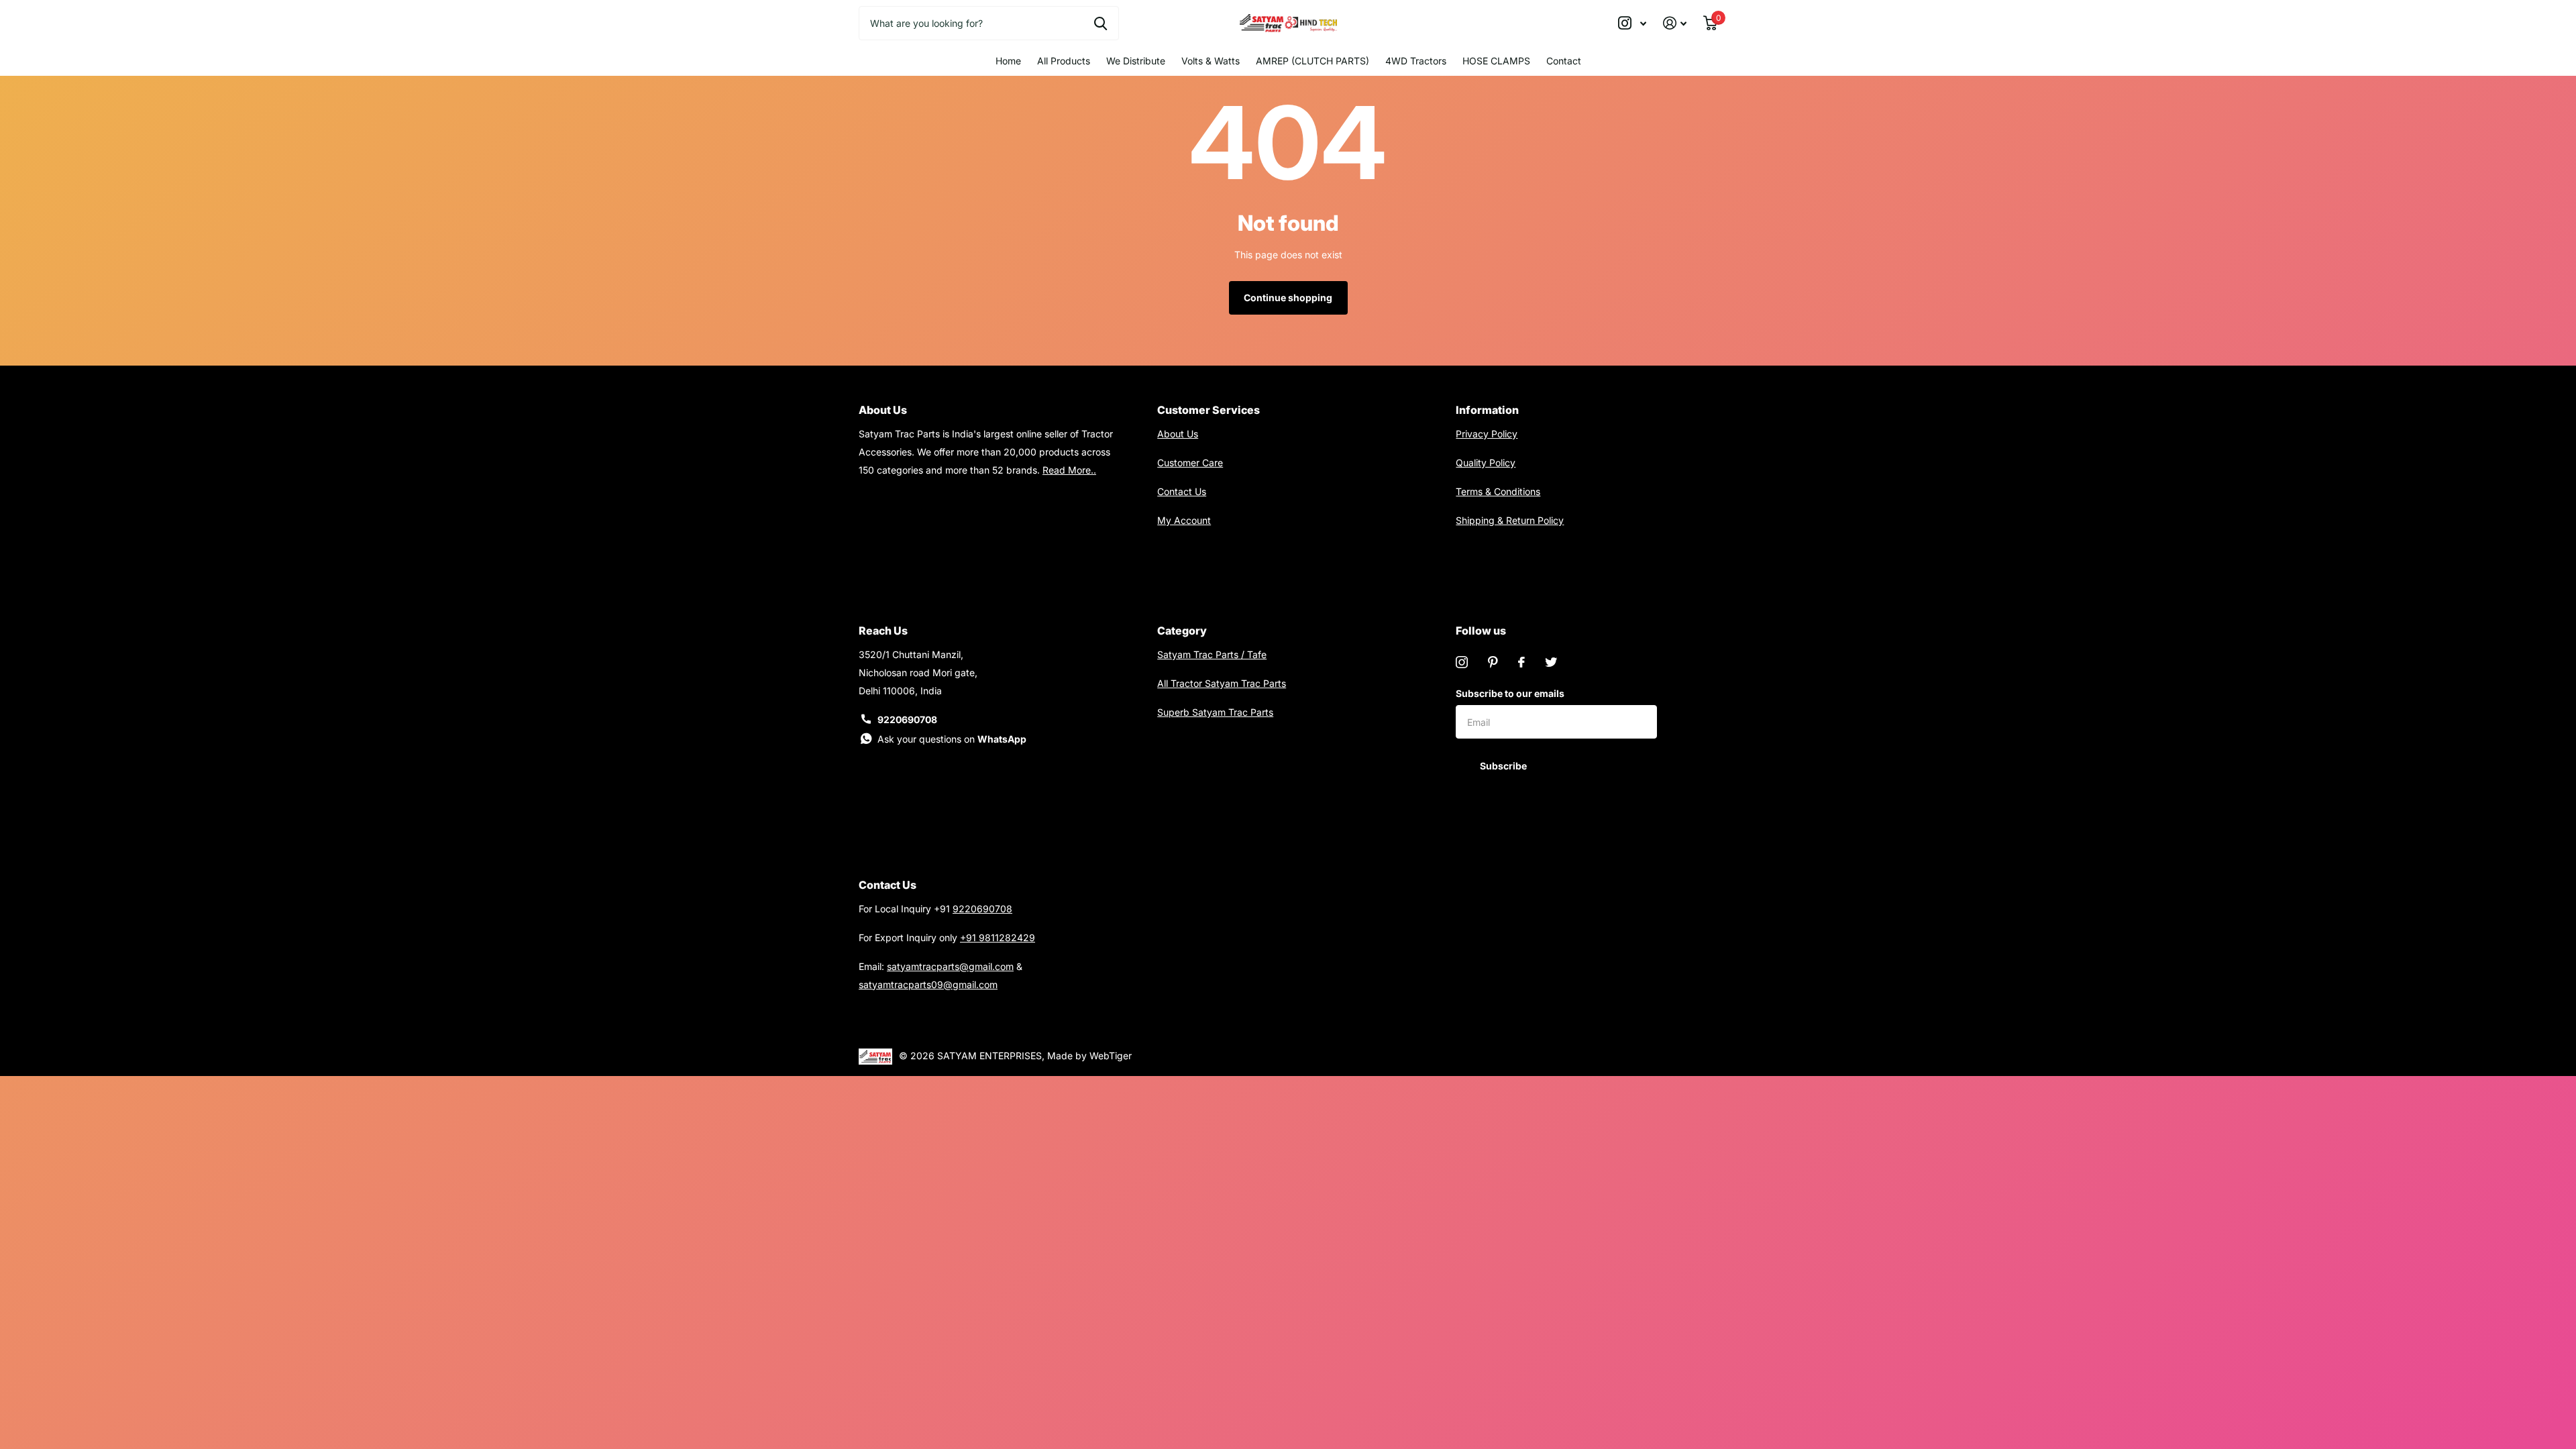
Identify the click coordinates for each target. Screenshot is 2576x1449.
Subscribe (1504, 766)
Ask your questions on (952, 739)
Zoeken (1101, 23)
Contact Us (1182, 491)
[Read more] (1632, 23)
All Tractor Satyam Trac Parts (1222, 683)
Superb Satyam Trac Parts (1215, 712)
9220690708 (907, 719)
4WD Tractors (1416, 61)
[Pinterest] (1493, 662)
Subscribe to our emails (1510, 693)
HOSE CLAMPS (1496, 61)
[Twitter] (1551, 662)
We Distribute (1136, 61)
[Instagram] (1462, 662)
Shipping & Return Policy (1510, 520)
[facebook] (1521, 662)
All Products (1064, 61)
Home (1008, 61)
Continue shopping (1288, 298)
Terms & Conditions (1498, 491)
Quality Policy (1486, 463)
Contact (1564, 61)
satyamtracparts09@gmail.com (928, 984)
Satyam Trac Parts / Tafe (1212, 654)
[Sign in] (1675, 23)
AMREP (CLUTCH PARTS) (1312, 61)
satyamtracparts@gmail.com (950, 966)
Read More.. (1069, 470)
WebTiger (1111, 1056)
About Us (1178, 434)
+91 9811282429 (998, 937)
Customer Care (1190, 463)
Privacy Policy (1487, 434)
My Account (1184, 520)
